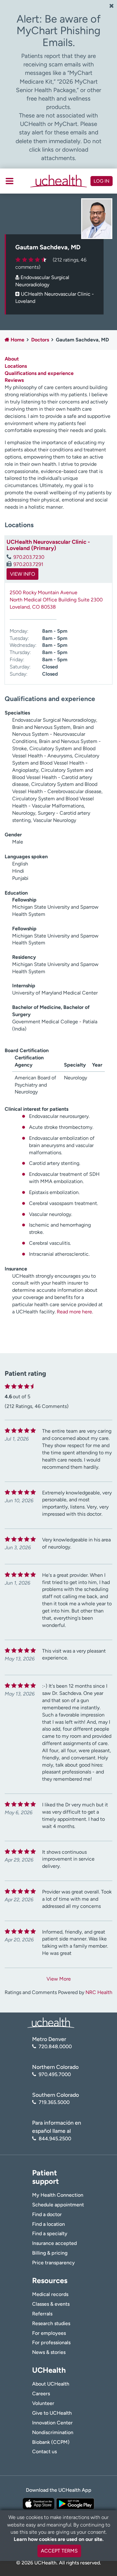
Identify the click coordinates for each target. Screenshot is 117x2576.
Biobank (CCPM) (51, 2442)
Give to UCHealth (52, 2413)
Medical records (50, 2294)
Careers (41, 2394)
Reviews (14, 380)
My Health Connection (58, 2195)
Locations (16, 366)
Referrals (42, 2314)
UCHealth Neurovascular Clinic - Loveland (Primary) (48, 545)
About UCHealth (51, 2384)
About (12, 359)
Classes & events (51, 2304)
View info (22, 574)
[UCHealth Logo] (51, 2022)
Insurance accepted (54, 2243)
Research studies (51, 2323)
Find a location (49, 2224)
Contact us (44, 2451)
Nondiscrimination (53, 2432)
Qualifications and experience (39, 373)
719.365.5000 (54, 2102)
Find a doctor (47, 2214)
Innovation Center (52, 2423)
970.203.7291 (28, 564)
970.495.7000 (55, 2074)
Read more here (74, 1312)
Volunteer (43, 2403)
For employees (49, 2333)
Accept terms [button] (59, 2551)
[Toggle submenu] (10, 181)
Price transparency (54, 2263)
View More (59, 1979)
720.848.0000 (55, 2046)
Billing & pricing (50, 2253)
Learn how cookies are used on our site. (59, 2539)
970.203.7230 (29, 557)
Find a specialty (50, 2233)
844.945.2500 (55, 2139)
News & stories (49, 2352)
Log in (102, 181)
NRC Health (99, 1992)
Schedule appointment (58, 2205)
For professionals (51, 2342)
